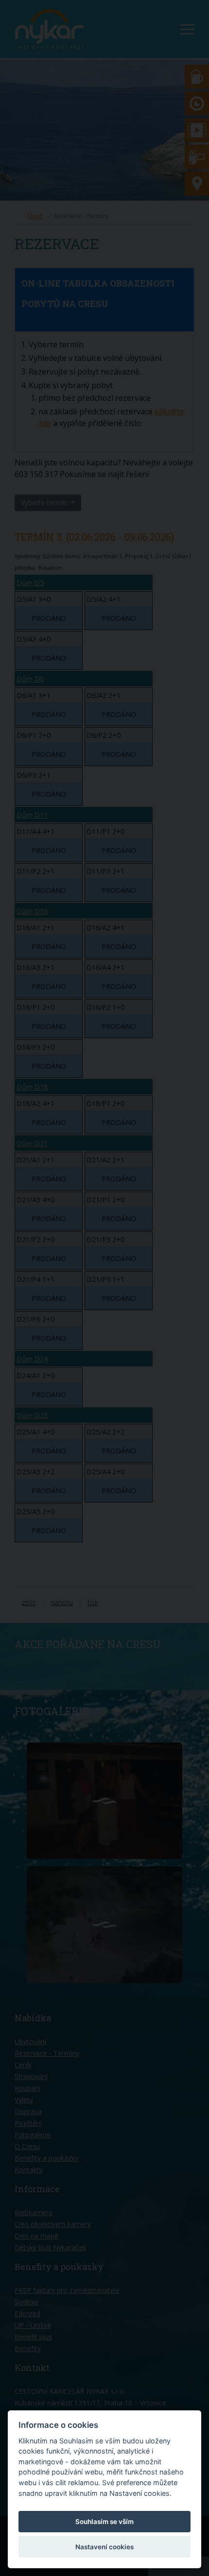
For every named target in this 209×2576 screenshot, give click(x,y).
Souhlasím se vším (104, 2522)
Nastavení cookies (104, 2547)
